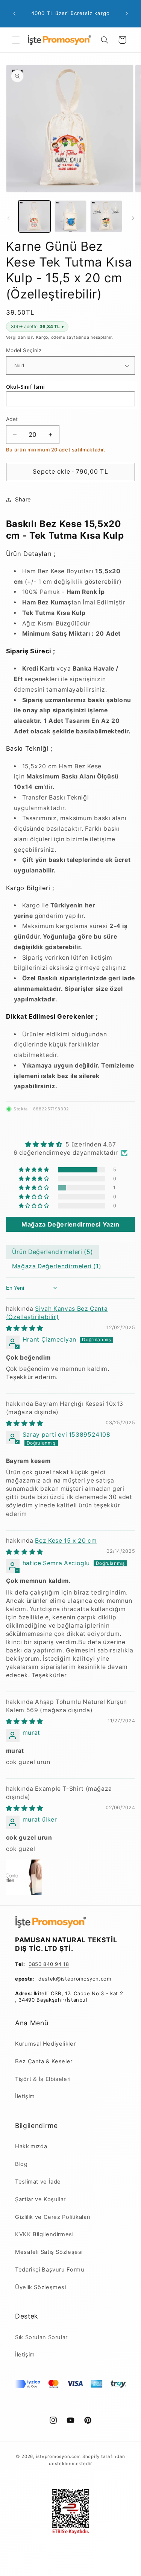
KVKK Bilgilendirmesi (44, 2234)
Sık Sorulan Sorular (41, 2337)
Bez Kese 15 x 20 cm (66, 1541)
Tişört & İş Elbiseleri (43, 2079)
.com (105, 1979)
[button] (16, 40)
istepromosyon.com (59, 2456)
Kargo (42, 337)
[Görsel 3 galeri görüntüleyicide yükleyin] (106, 216)
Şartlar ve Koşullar (40, 2199)
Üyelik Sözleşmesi (41, 2287)
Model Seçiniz (24, 350)
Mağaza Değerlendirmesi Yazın (70, 1224)
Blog (21, 2164)
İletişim (25, 2096)
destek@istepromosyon (69, 1979)
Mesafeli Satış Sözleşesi (49, 2252)
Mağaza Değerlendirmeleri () (57, 1266)
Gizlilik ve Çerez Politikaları (53, 2217)
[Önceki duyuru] (14, 14)
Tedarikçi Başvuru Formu (50, 2270)
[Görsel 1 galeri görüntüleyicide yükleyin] (34, 216)
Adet (12, 419)
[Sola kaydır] (8, 218)
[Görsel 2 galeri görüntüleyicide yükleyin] (70, 216)
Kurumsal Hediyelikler (45, 2044)
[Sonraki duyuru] (127, 14)
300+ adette (37, 326)
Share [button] (23, 500)
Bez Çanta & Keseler (44, 2061)
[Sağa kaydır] (133, 218)
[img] (71, 1144)
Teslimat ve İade (38, 2182)
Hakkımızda (31, 2146)
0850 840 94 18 (49, 1964)
